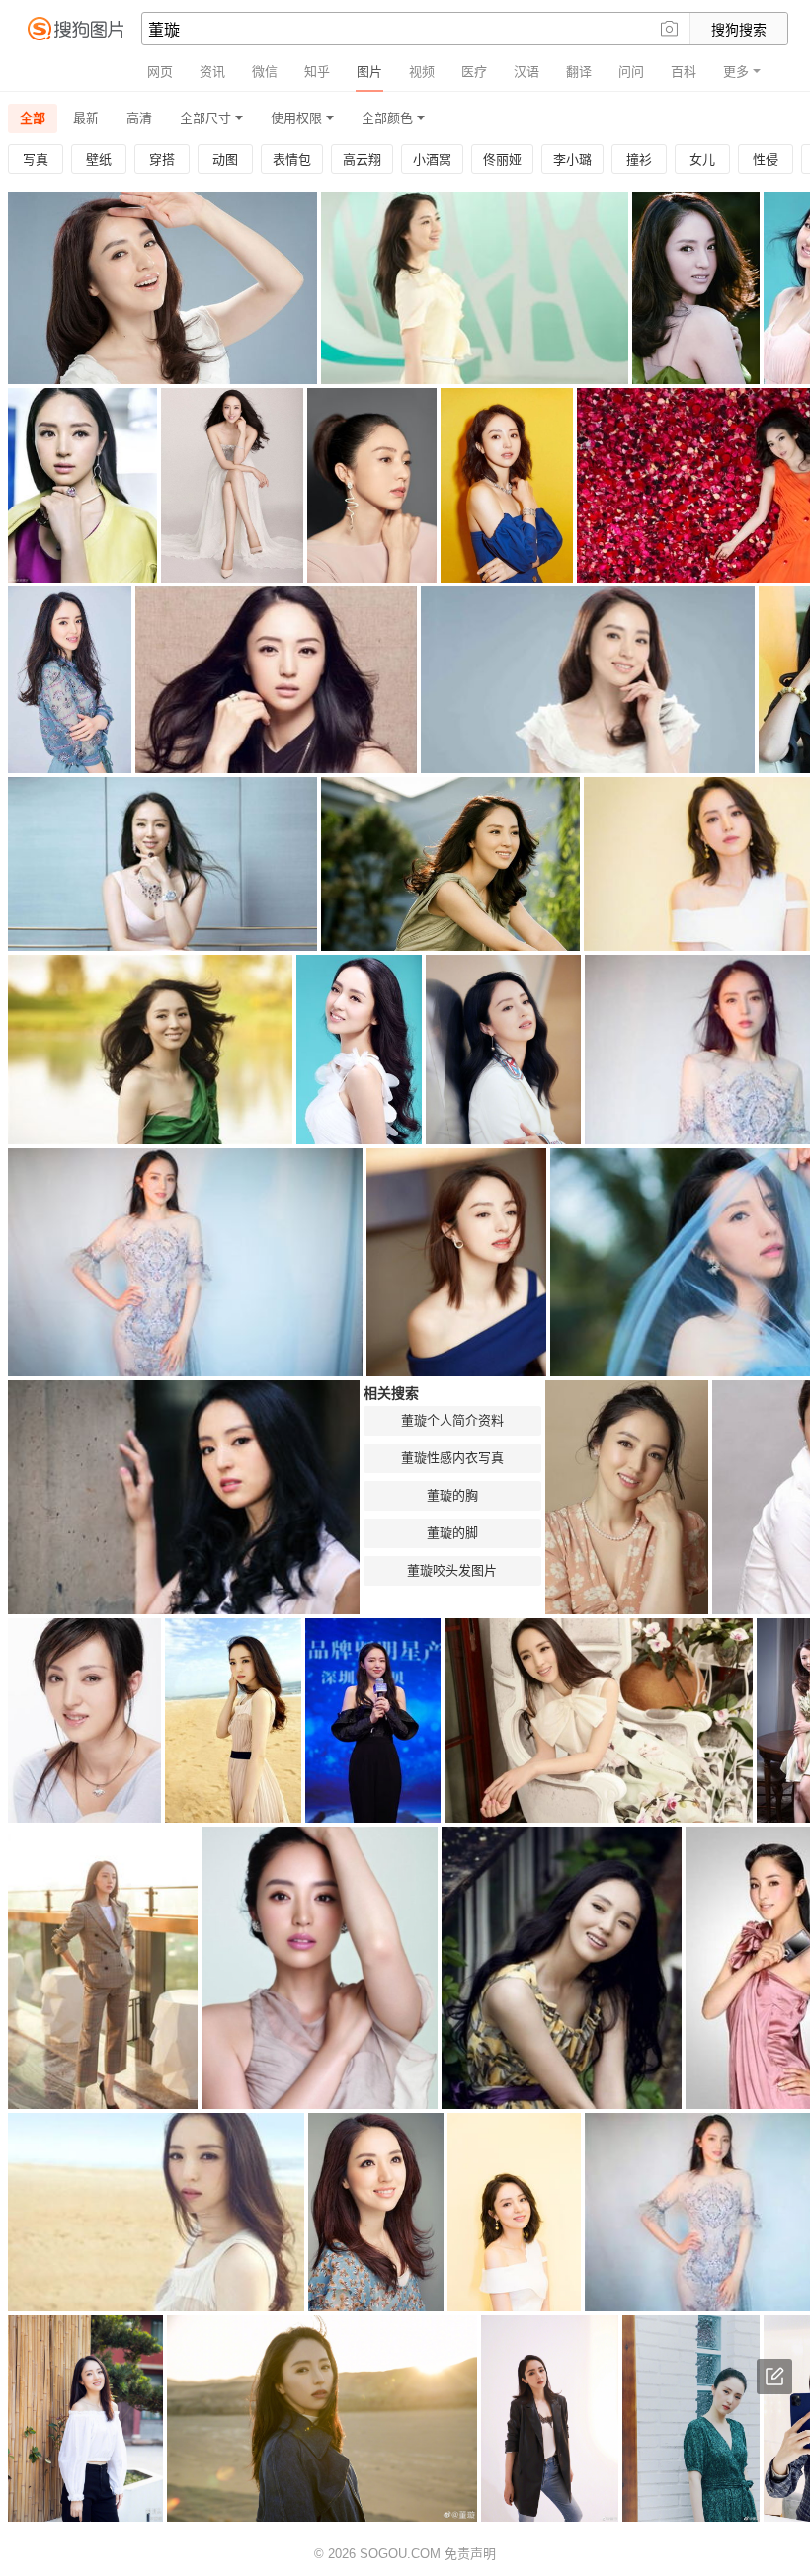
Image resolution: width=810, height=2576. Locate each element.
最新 (86, 118)
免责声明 (470, 2554)
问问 (631, 72)
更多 (736, 72)
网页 (160, 72)
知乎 (317, 72)
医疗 (474, 72)
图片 (369, 72)
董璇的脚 (452, 1533)
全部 (33, 118)
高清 (139, 118)
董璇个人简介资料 (452, 1420)
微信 (265, 72)
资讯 (212, 72)
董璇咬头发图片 (452, 1570)
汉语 (526, 72)
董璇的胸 (452, 1495)
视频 (422, 72)
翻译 (579, 72)
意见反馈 (774, 2377)
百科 (684, 72)
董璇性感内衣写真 (452, 1458)
